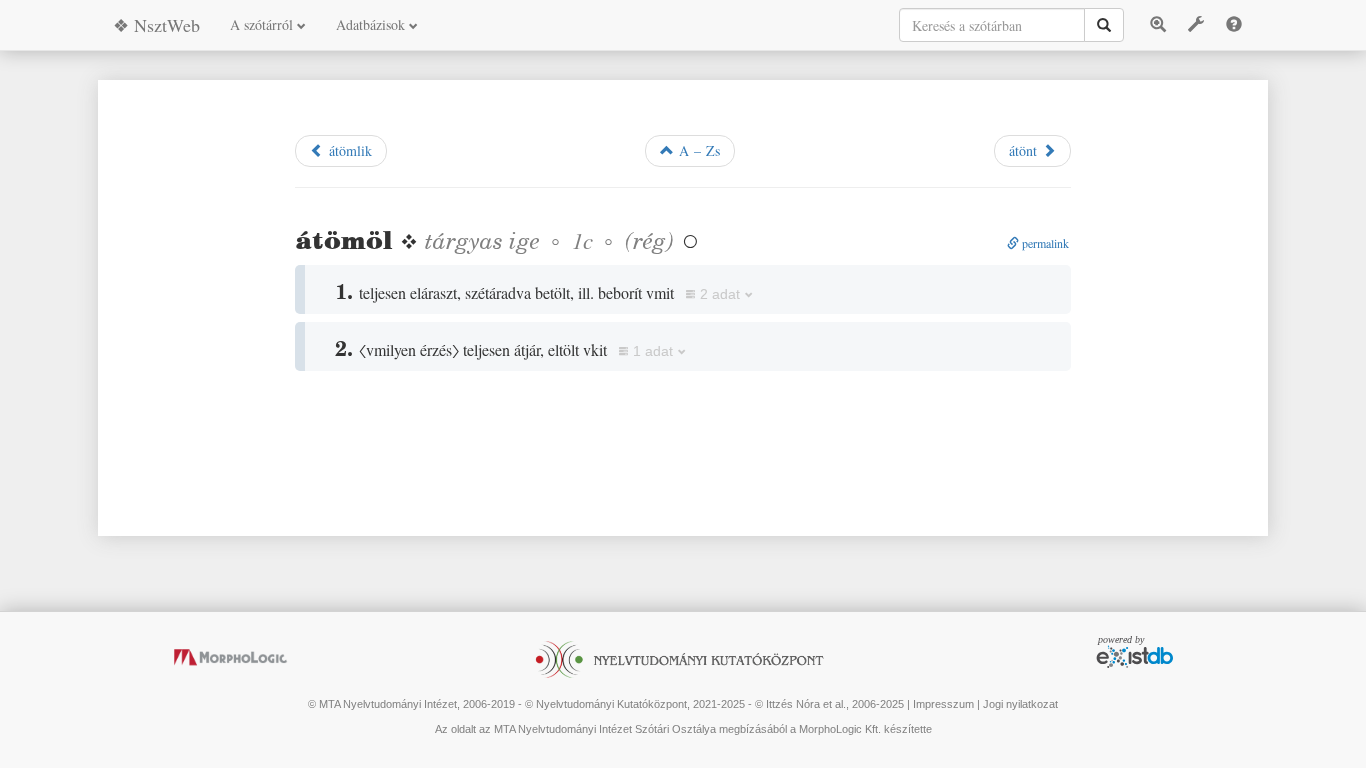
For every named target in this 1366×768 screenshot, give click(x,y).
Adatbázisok (372, 24)
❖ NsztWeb (156, 25)
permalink (1044, 243)
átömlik (348, 150)
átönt (1025, 150)
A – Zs (697, 150)
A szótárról (263, 24)
